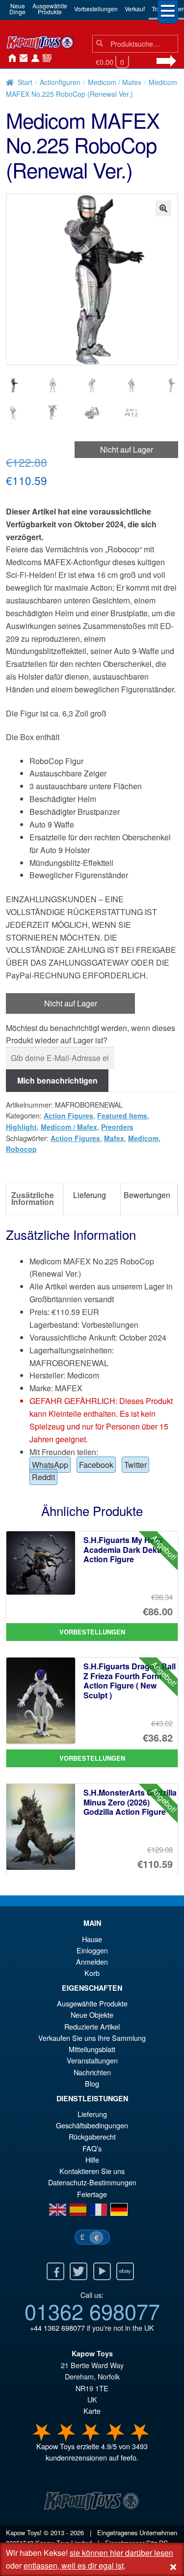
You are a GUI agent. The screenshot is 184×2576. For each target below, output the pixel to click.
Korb (92, 1973)
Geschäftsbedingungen (92, 2125)
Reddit (43, 1477)
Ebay (125, 2271)
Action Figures (68, 1116)
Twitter (135, 1465)
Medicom (143, 1138)
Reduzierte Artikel (92, 2026)
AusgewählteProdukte (50, 9)
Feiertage (92, 2194)
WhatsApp (50, 1465)
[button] (163, 208)
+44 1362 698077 (57, 2328)
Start (25, 82)
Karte (92, 2411)
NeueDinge (17, 9)
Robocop (21, 1149)
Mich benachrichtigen (57, 1080)
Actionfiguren (60, 82)
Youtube (102, 2271)
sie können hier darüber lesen (121, 2553)
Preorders (117, 1127)
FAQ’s (92, 2148)
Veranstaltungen (92, 2060)
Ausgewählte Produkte (92, 2003)
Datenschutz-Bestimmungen (92, 2182)
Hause (10, 58)
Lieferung (92, 2114)
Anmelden (33, 58)
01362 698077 (92, 2311)
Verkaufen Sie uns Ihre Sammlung (92, 2038)
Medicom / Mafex (115, 82)
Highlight (21, 1127)
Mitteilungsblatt (92, 2049)
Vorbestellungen (96, 9)
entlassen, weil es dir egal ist (74, 2565)
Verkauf (135, 9)
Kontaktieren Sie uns (22, 58)
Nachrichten (45, 58)
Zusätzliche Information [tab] (33, 1198)
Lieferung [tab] (90, 1195)
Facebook (96, 1465)
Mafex (114, 1138)
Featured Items (122, 1116)
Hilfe (92, 2160)
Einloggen (92, 1950)
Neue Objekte (92, 2015)
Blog (92, 2083)
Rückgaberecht (92, 2136)
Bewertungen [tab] (147, 1195)
